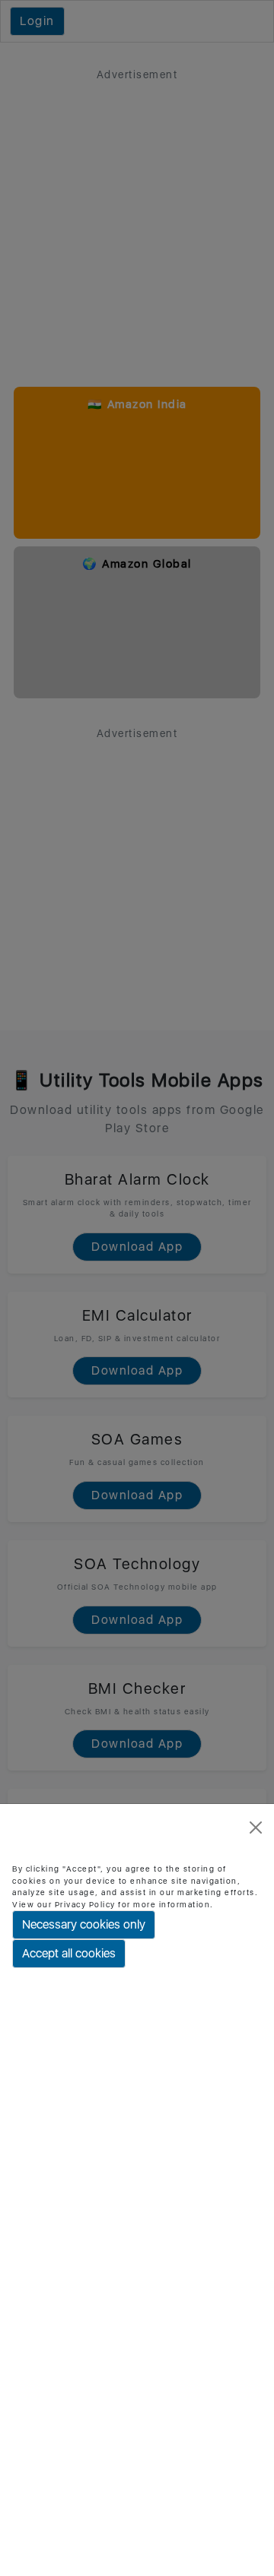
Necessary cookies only (84, 1924)
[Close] (256, 1828)
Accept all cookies (69, 1953)
